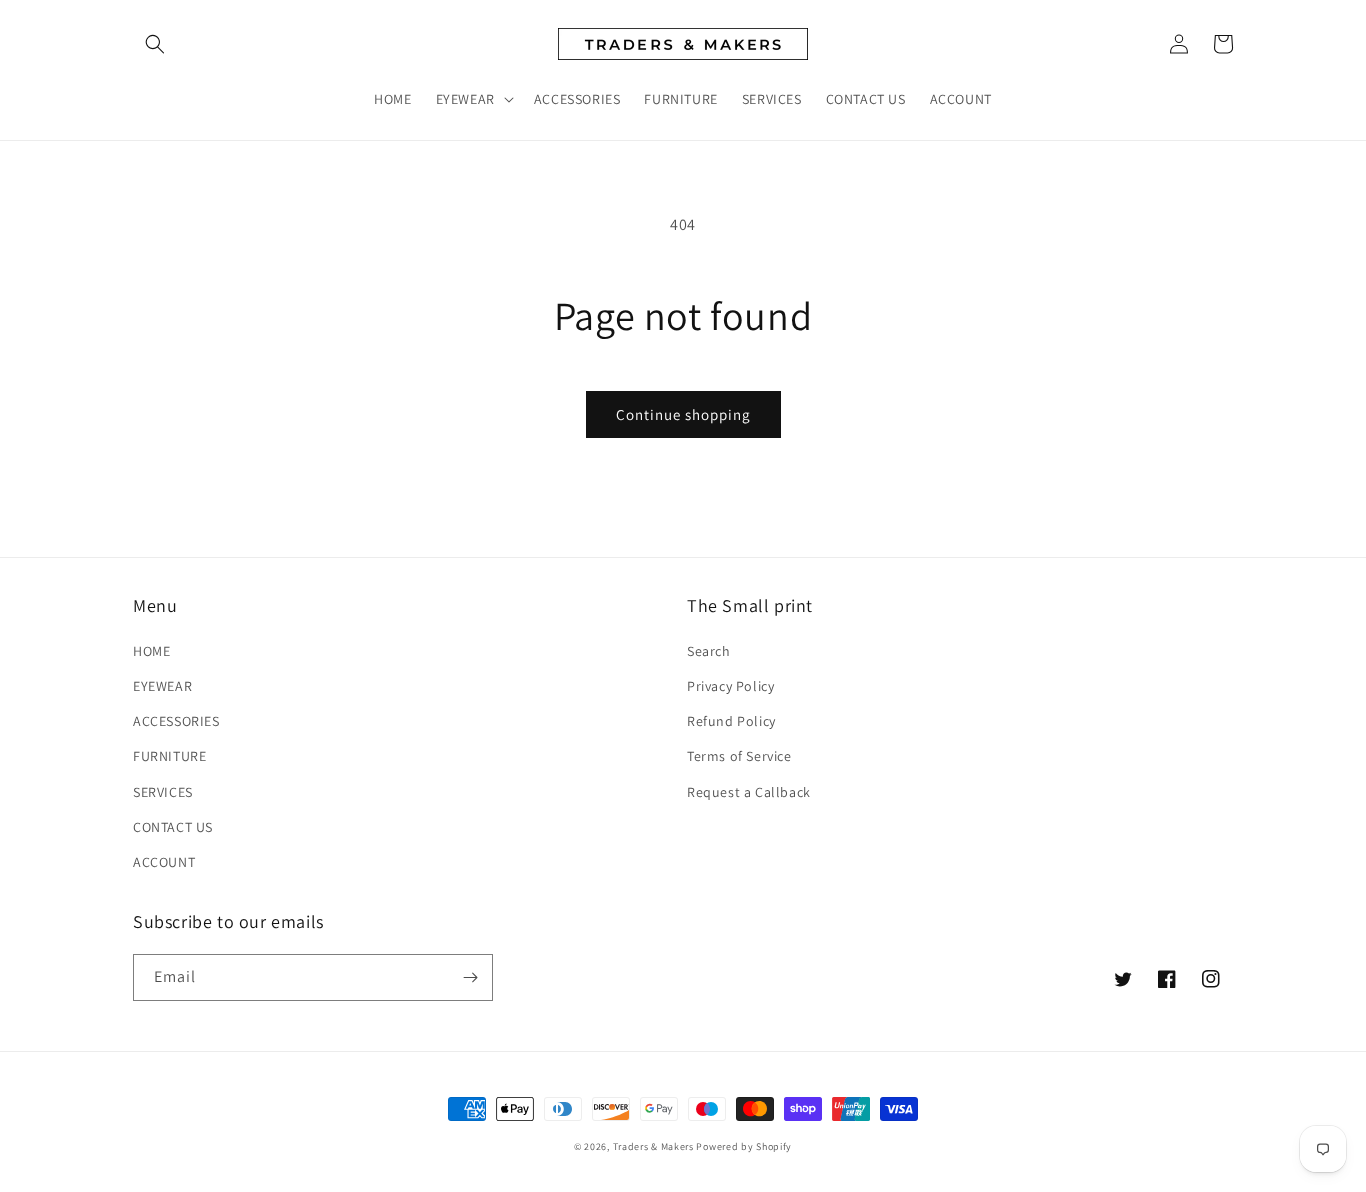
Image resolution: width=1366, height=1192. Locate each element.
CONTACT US (173, 827)
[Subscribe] (470, 977)
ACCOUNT (164, 862)
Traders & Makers (653, 1146)
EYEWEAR (162, 686)
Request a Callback (749, 792)
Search (709, 651)
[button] (155, 44)
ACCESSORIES (176, 721)
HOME (151, 651)
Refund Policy (731, 721)
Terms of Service (739, 756)
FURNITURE (169, 756)
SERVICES (163, 792)
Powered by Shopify (744, 1146)
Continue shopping (683, 414)
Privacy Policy (730, 686)
